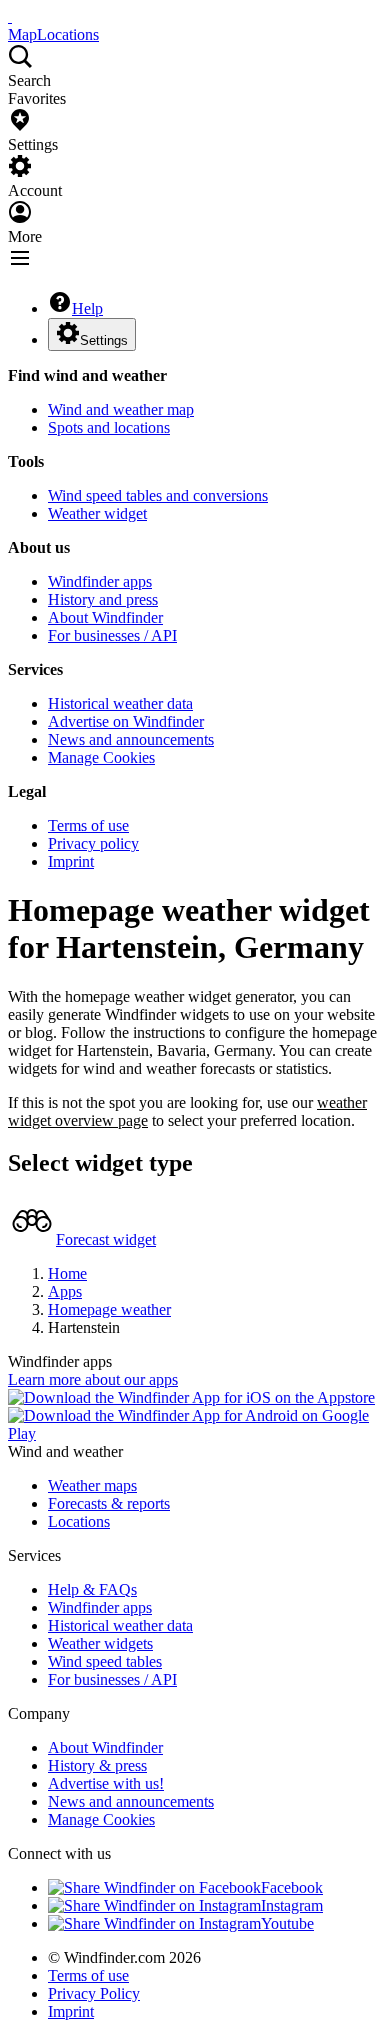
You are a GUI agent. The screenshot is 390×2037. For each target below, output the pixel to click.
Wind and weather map (121, 409)
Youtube (287, 1923)
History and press (103, 599)
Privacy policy (93, 843)
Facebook (292, 1887)
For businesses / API (112, 635)
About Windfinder (105, 617)
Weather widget (97, 513)
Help (87, 308)
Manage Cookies (101, 757)
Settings (104, 340)
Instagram (292, 1905)
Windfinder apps (100, 581)
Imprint (71, 861)
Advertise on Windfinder (126, 721)
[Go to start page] (10, 16)
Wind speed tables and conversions (158, 495)
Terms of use (88, 825)
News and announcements (131, 739)
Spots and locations (109, 427)
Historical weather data (120, 703)
